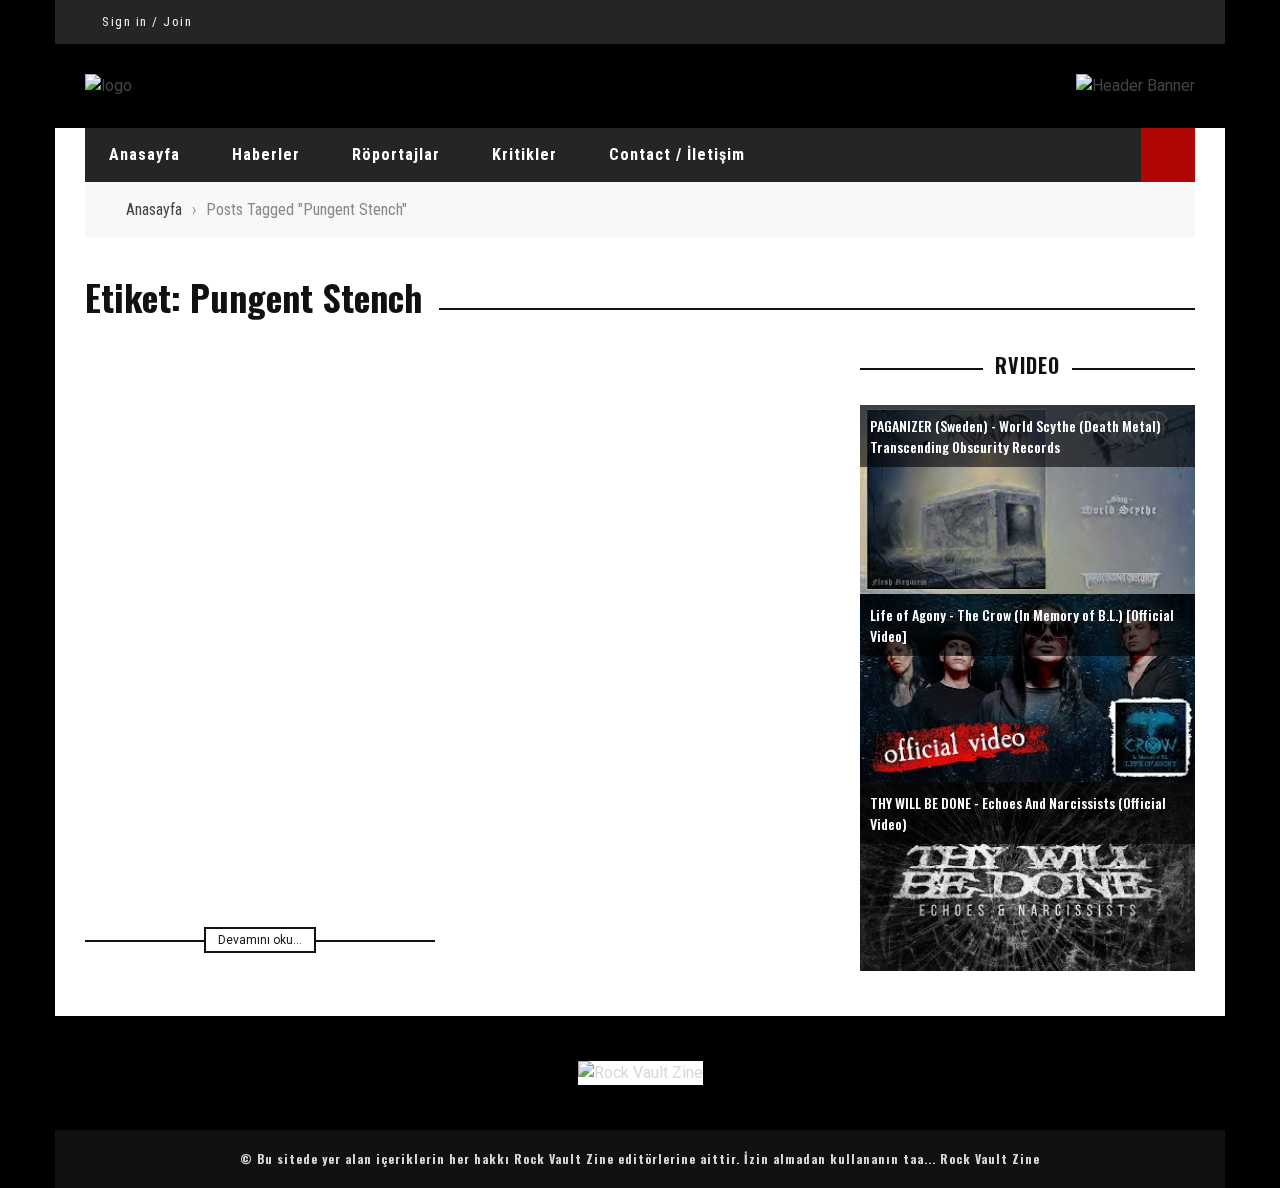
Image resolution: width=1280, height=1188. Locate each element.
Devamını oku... (260, 940)
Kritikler (524, 154)
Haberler (266, 154)
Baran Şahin (361, 772)
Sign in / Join (147, 21)
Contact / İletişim (677, 154)
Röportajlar (396, 154)
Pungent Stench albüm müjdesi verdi (260, 740)
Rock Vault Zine (990, 1158)
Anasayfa (144, 154)
